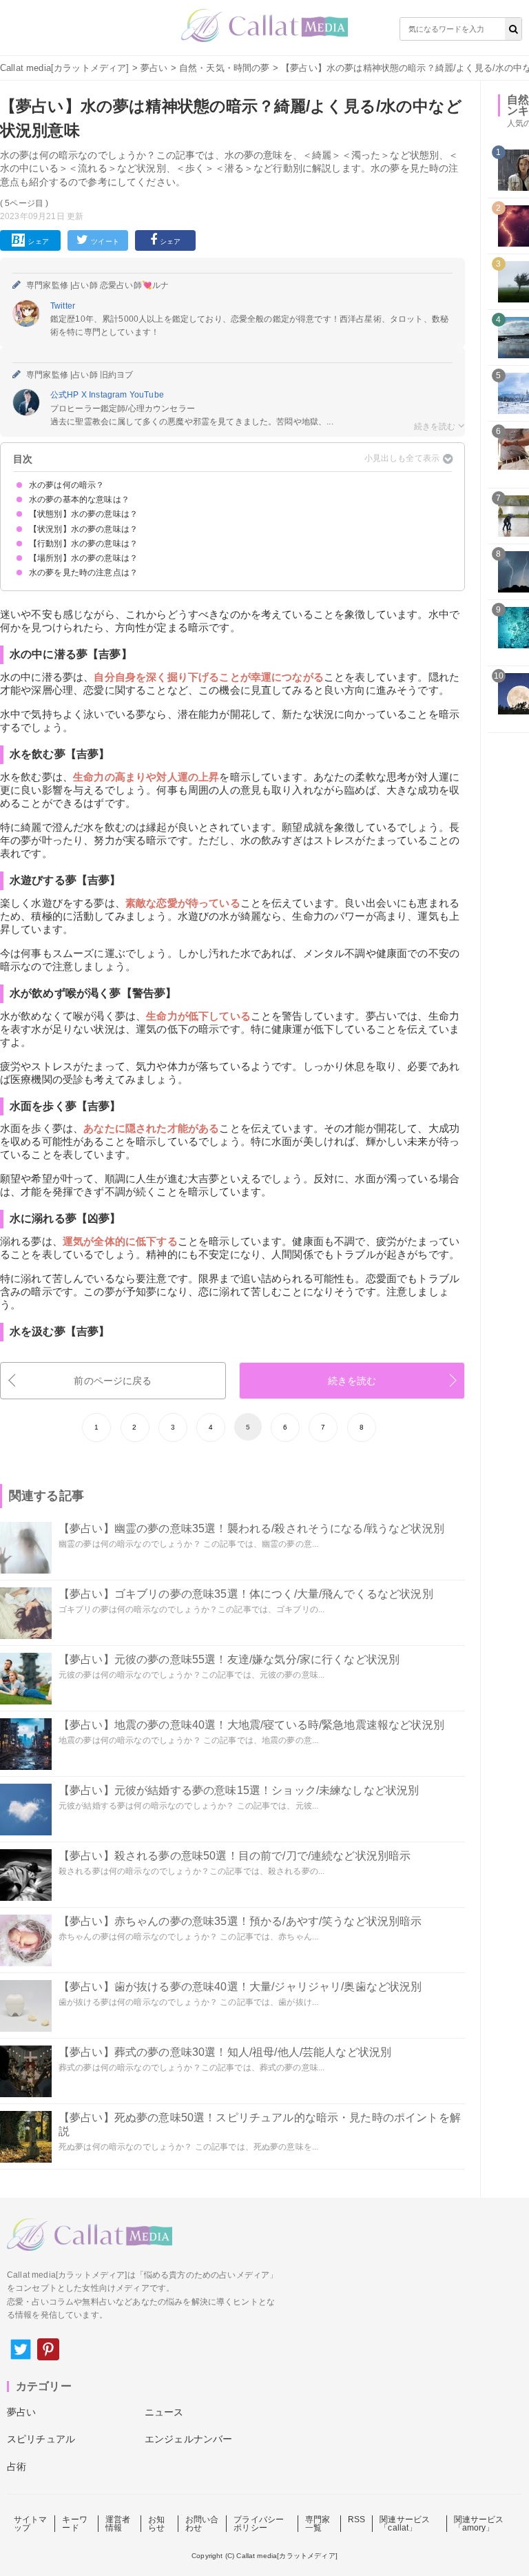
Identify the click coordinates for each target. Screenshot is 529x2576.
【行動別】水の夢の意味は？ (83, 544)
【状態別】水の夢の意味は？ (83, 514)
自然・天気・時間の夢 (225, 68)
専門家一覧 (318, 2524)
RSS (356, 2520)
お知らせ (156, 2524)
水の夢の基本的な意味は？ (79, 499)
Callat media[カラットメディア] (65, 68)
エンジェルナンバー (188, 2439)
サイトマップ (31, 2524)
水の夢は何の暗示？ (66, 485)
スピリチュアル (41, 2439)
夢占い (154, 68)
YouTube (147, 395)
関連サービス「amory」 (479, 2524)
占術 (17, 2466)
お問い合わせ (202, 2524)
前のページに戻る (113, 1381)
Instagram (109, 395)
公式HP (66, 395)
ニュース (164, 2412)
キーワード (74, 2524)
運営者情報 (118, 2524)
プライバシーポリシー (259, 2524)
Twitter (63, 306)
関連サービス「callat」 (405, 2524)
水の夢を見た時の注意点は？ (83, 573)
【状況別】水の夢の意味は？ (83, 529)
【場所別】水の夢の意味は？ (83, 558)
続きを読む (352, 1381)
